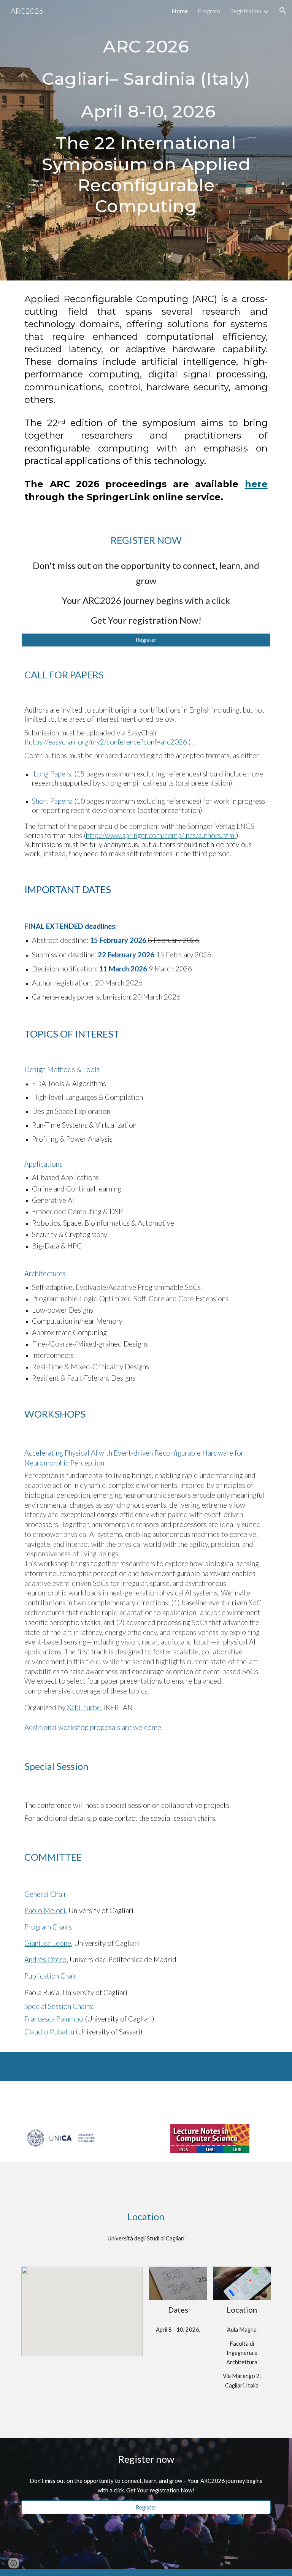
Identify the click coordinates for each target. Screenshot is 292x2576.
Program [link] (209, 11)
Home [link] (180, 11)
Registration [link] (246, 11)
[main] (146, 79)
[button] (283, 11)
